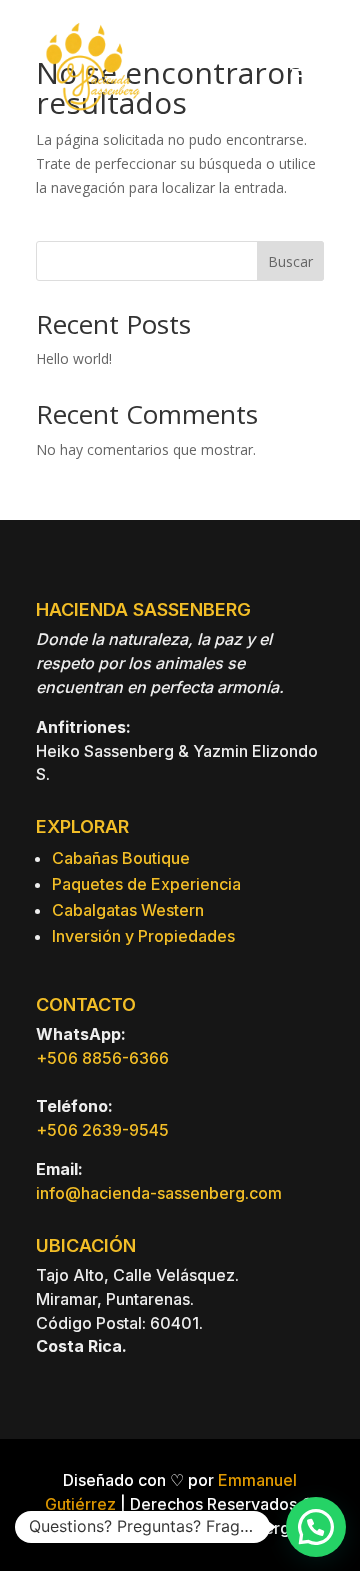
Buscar (290, 261)
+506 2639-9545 (102, 1130)
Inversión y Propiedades (143, 936)
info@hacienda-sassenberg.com (159, 1193)
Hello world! (74, 358)
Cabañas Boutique (121, 858)
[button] (316, 1527)
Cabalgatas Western (128, 910)
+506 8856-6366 (102, 1058)
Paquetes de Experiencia (146, 884)
